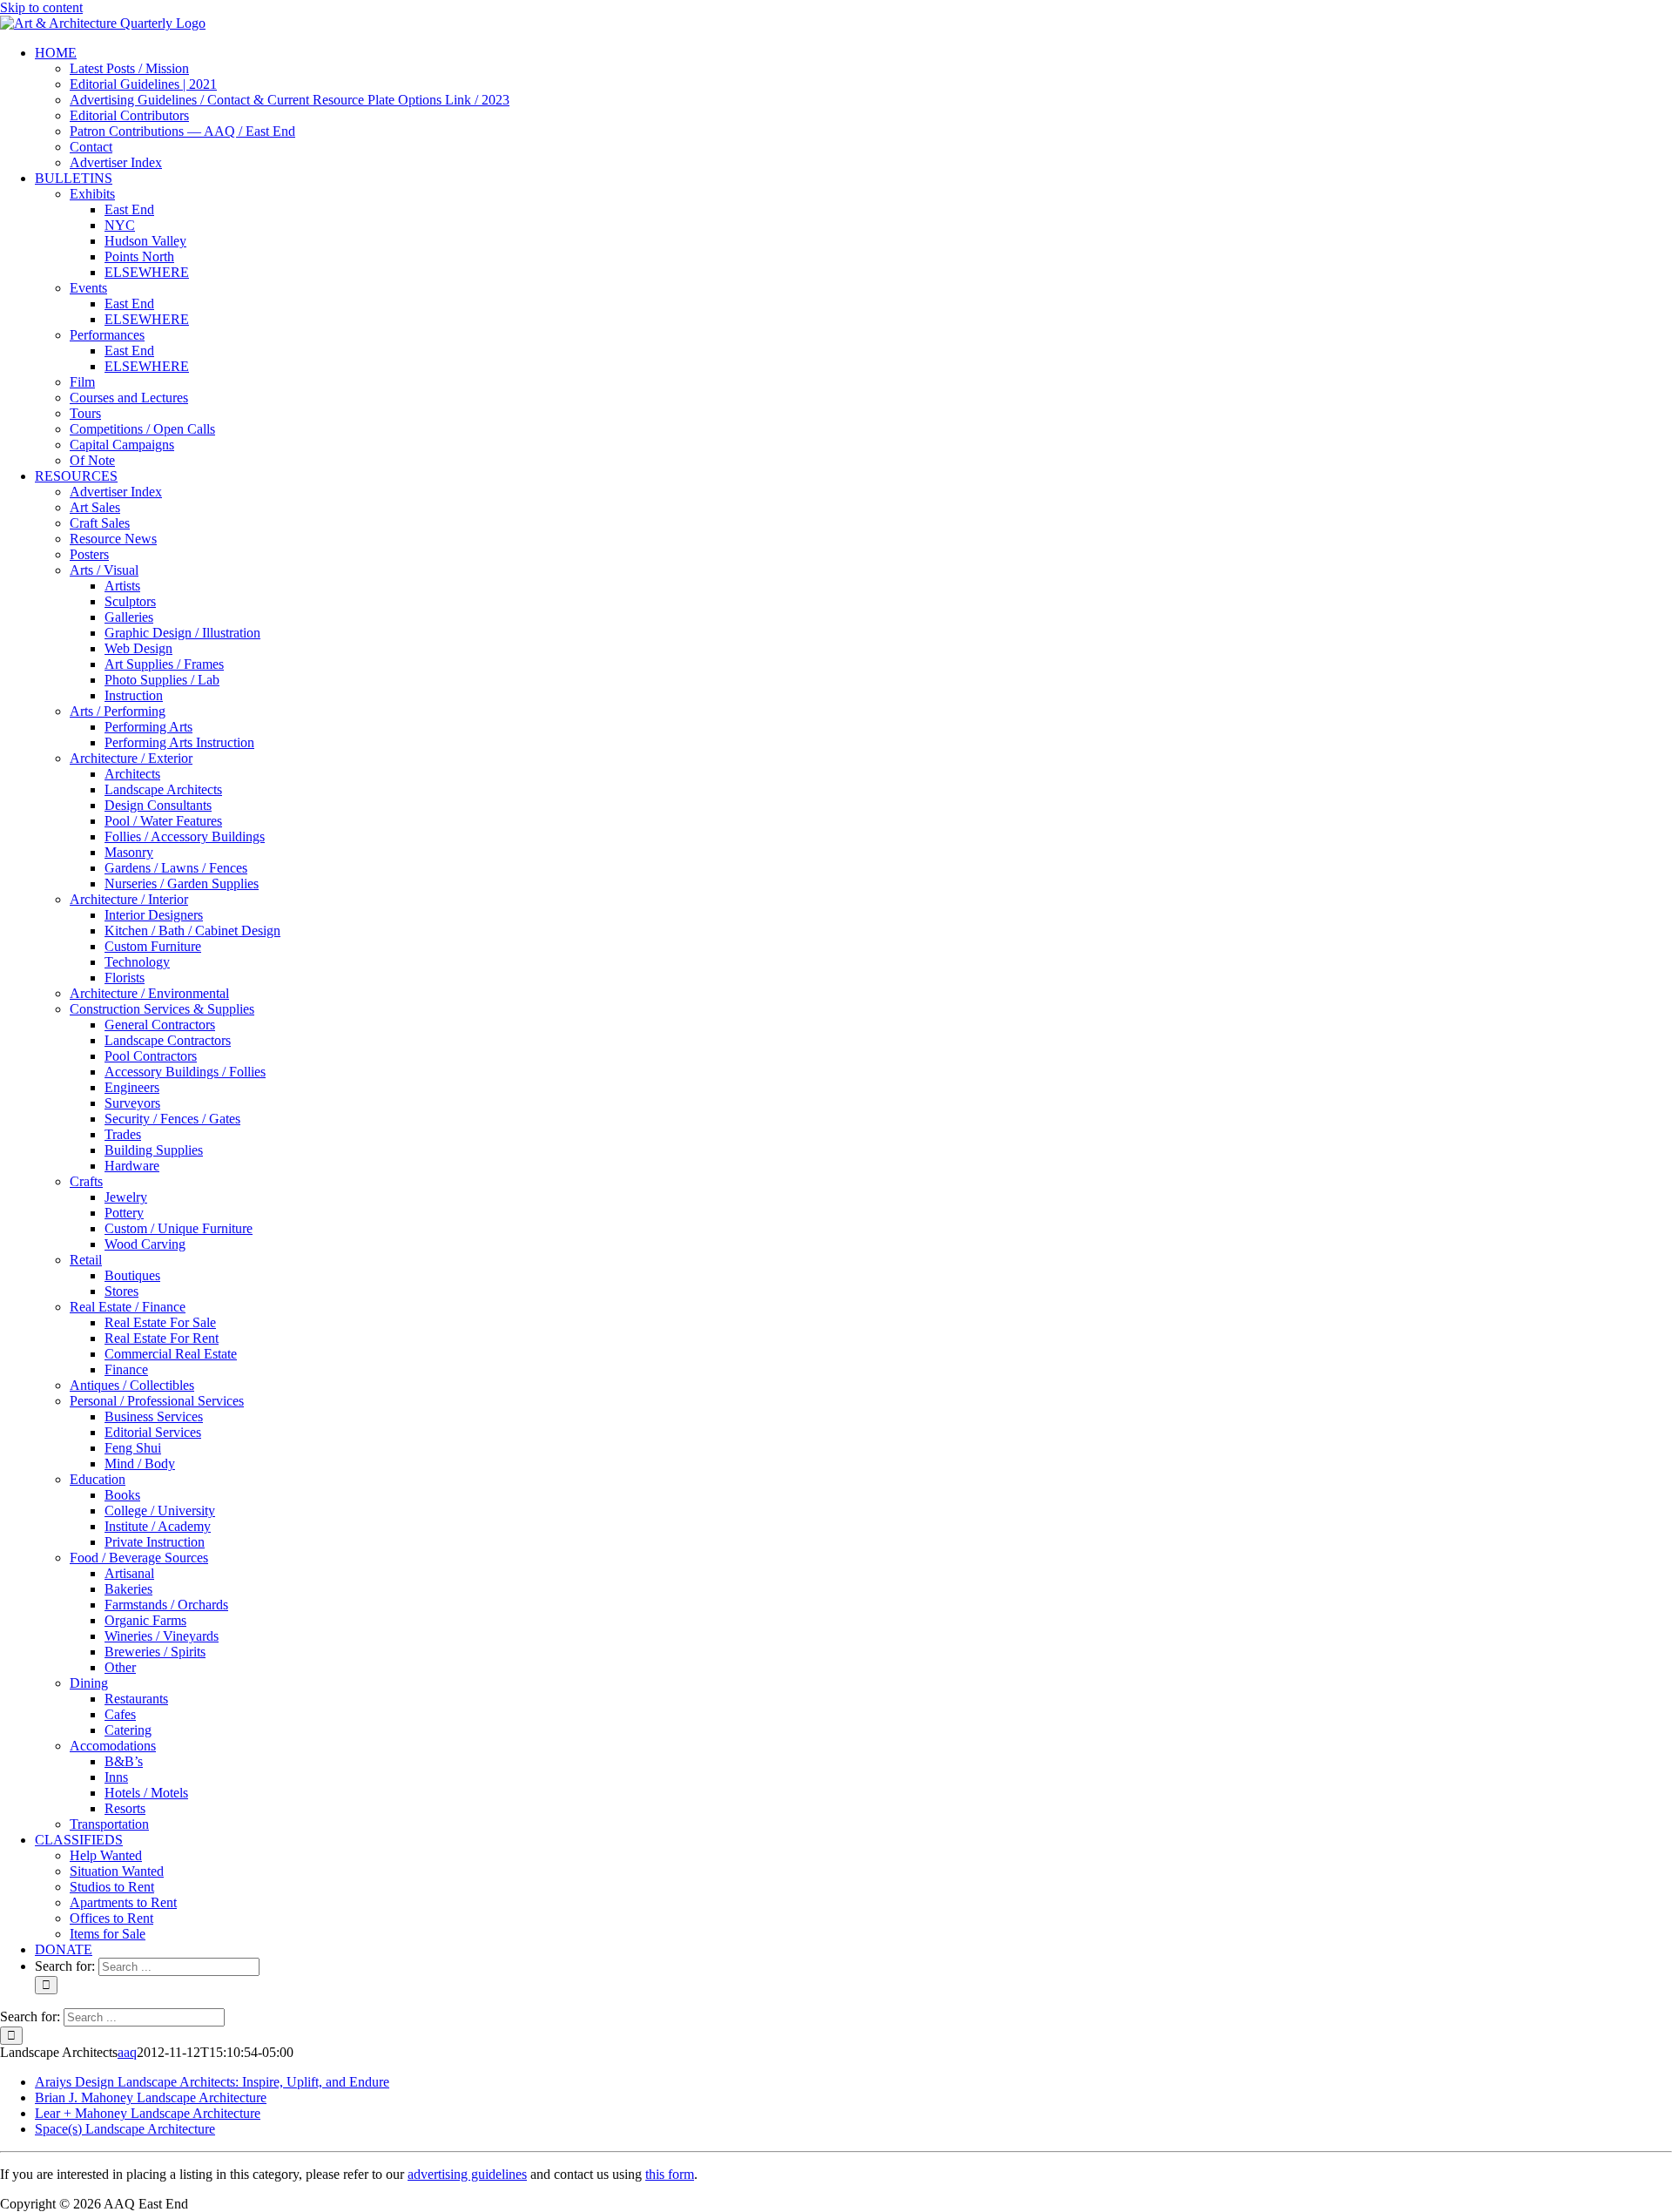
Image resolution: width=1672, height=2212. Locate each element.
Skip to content (41, 7)
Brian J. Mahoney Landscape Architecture (151, 2097)
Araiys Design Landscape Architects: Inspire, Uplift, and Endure (212, 2082)
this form (670, 2174)
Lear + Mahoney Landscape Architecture (148, 2113)
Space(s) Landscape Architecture (125, 2129)
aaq (127, 2052)
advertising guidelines (467, 2174)
